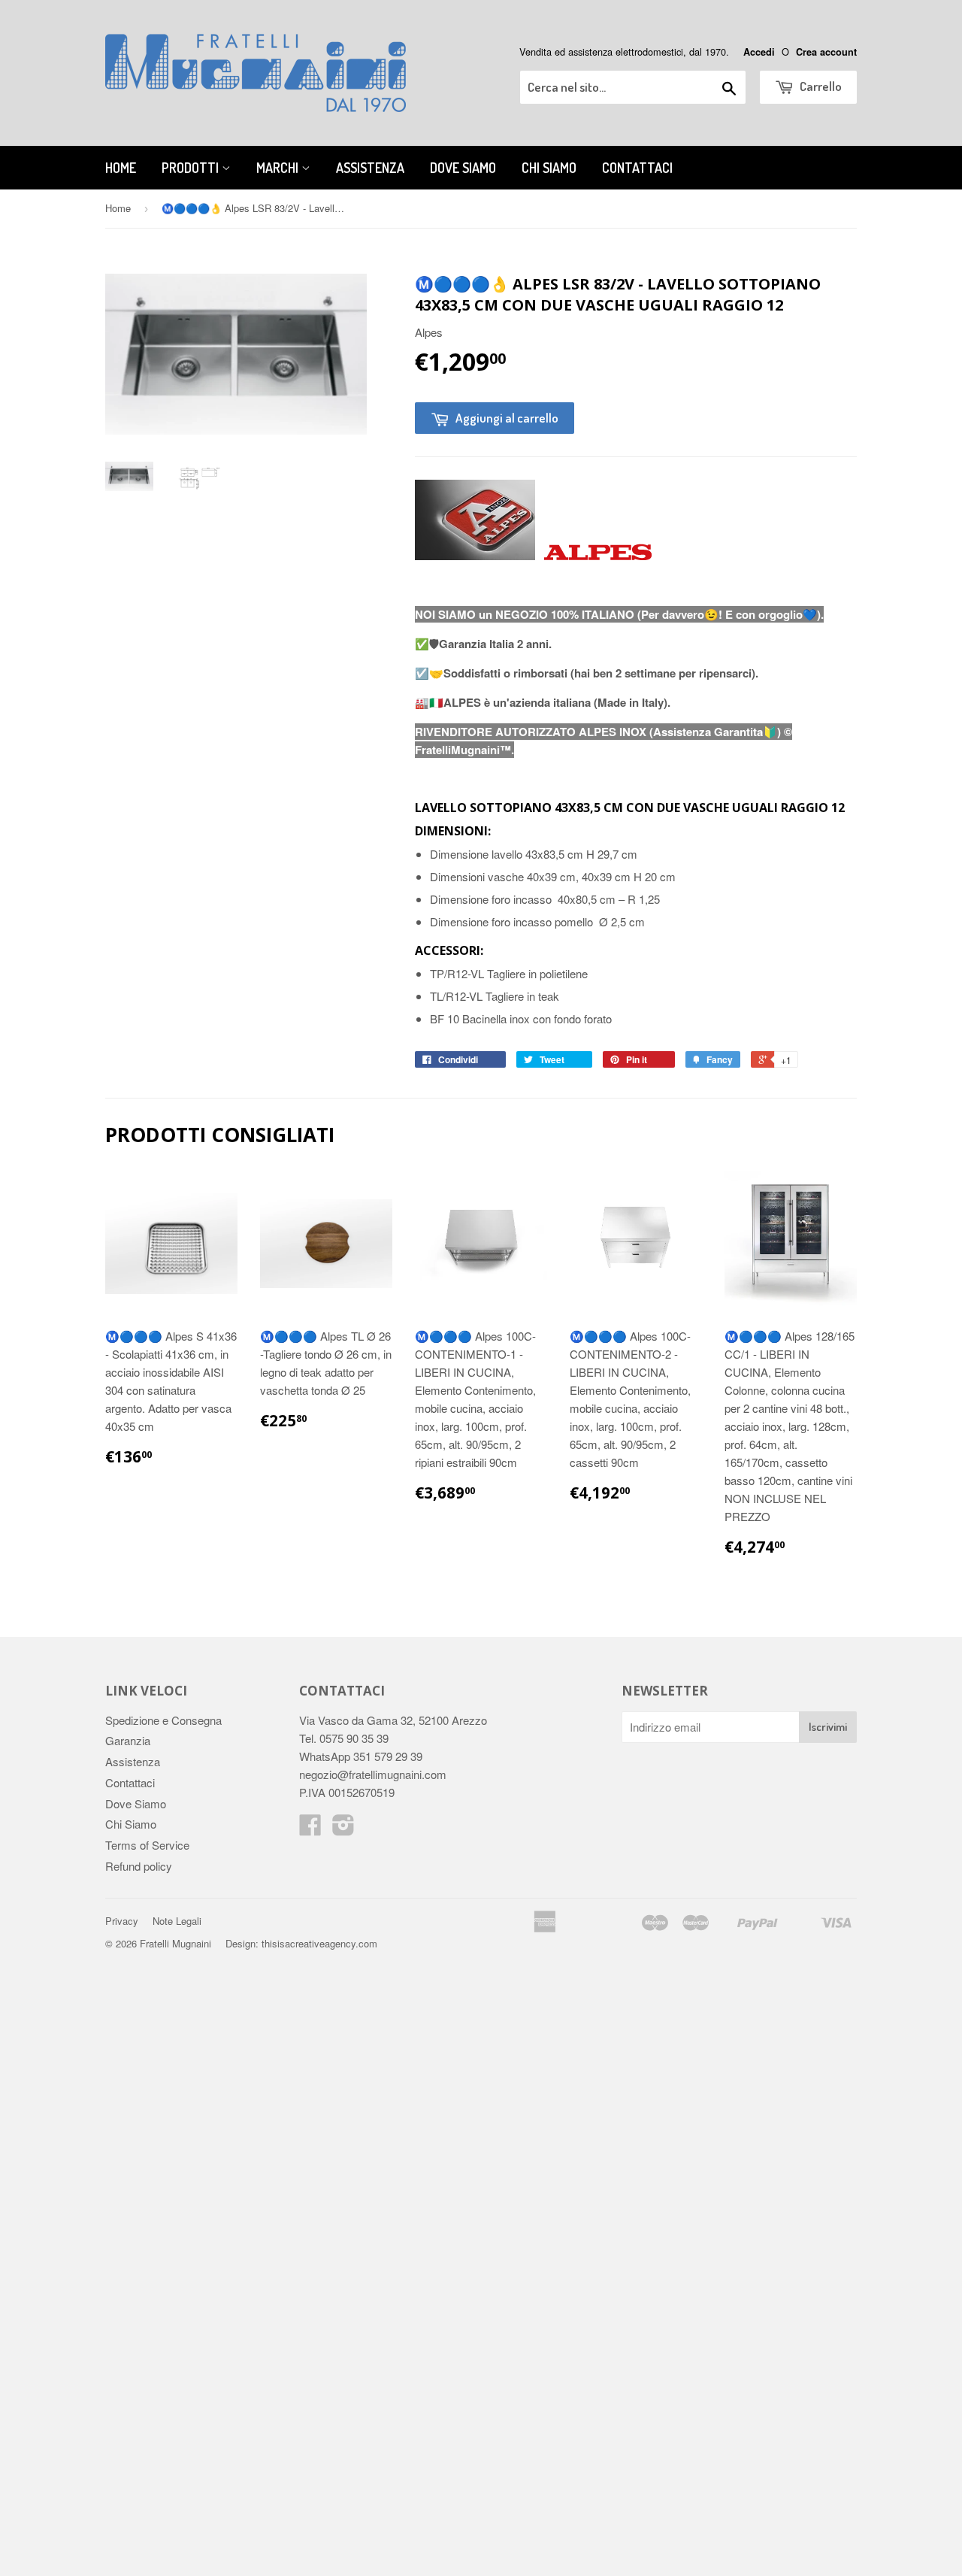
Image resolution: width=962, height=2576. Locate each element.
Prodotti (192, 168)
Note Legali (177, 1921)
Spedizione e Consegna (163, 1720)
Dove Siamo (463, 168)
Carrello (820, 86)
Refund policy (139, 1866)
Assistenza (370, 168)
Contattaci (637, 168)
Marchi (279, 168)
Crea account (826, 52)
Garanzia (128, 1740)
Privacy (122, 1921)
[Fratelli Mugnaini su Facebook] (310, 1829)
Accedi (759, 52)
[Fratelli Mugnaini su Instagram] (343, 1829)
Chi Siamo (549, 168)
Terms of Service (147, 1845)
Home (121, 168)
